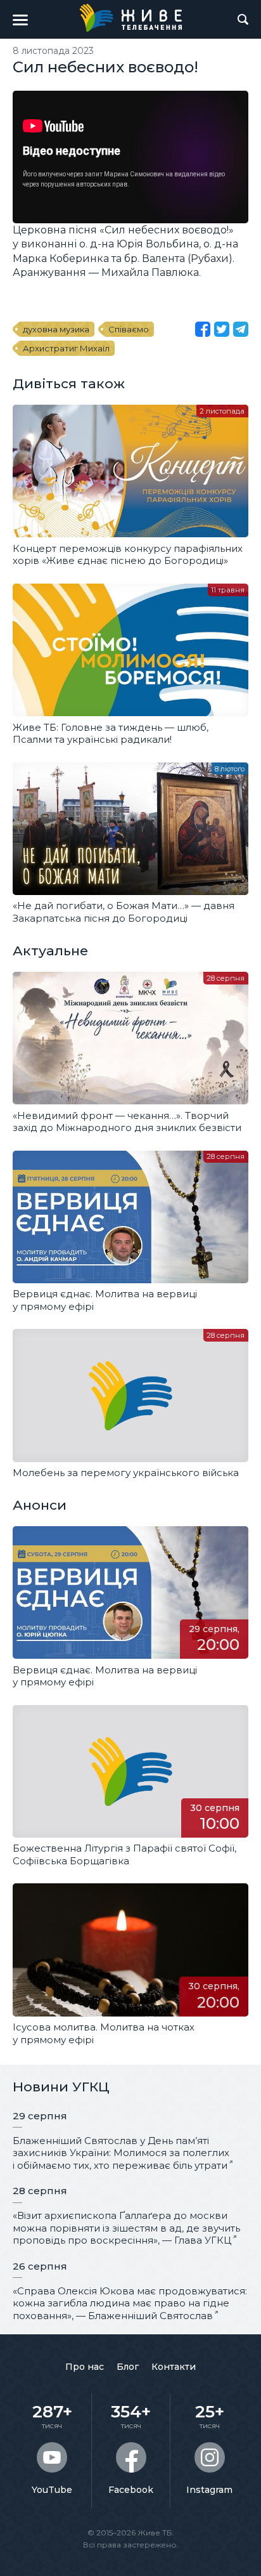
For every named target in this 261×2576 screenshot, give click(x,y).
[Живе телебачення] (130, 18)
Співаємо (129, 329)
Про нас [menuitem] (85, 2367)
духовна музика (56, 329)
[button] (20, 20)
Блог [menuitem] (128, 2367)
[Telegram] (241, 329)
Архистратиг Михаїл (66, 348)
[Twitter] (222, 329)
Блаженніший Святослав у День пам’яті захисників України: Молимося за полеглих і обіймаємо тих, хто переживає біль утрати (121, 2153)
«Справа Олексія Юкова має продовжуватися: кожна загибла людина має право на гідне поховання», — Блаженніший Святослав (130, 2303)
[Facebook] (203, 329)
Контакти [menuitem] (174, 2367)
